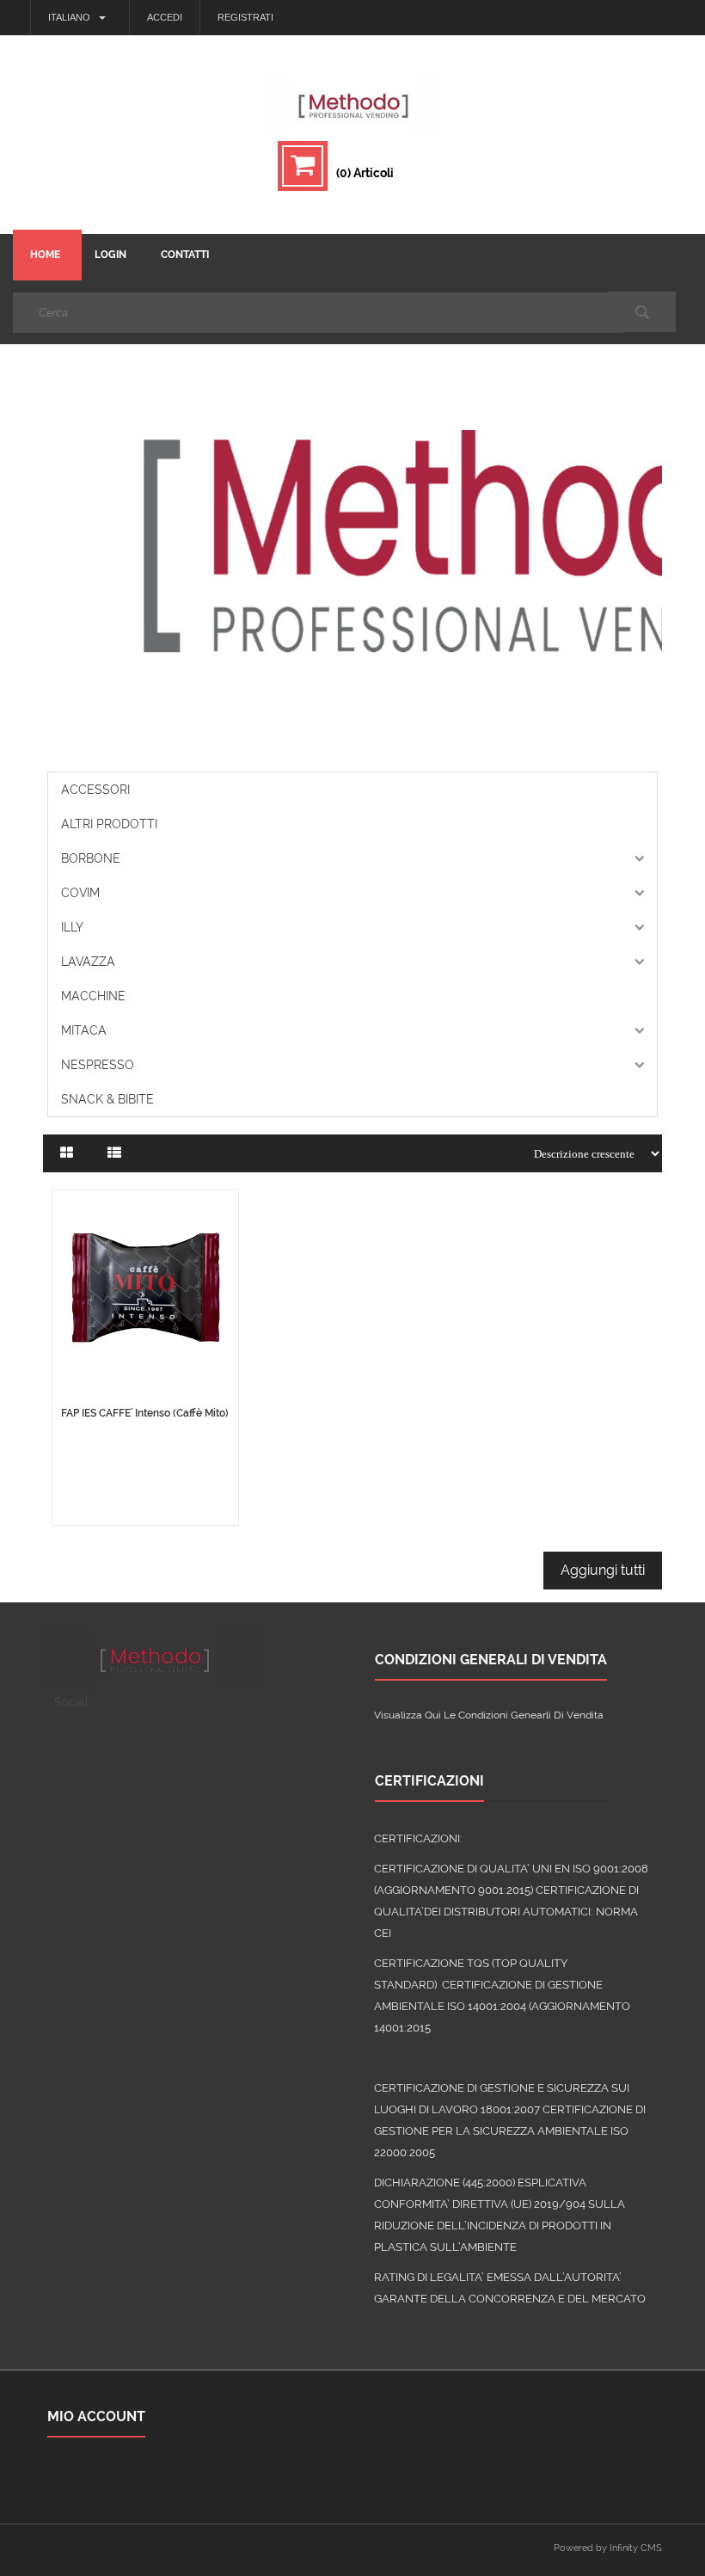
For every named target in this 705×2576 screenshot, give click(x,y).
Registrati (245, 17)
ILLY (72, 927)
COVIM (80, 893)
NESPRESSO (98, 1065)
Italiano (69, 17)
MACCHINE (93, 996)
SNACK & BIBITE (107, 1099)
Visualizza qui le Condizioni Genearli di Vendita (489, 1715)
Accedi (165, 17)
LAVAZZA (88, 962)
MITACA (84, 1030)
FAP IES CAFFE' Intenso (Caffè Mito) (145, 1413)
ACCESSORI (95, 790)
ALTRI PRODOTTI (109, 824)
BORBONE (91, 858)
